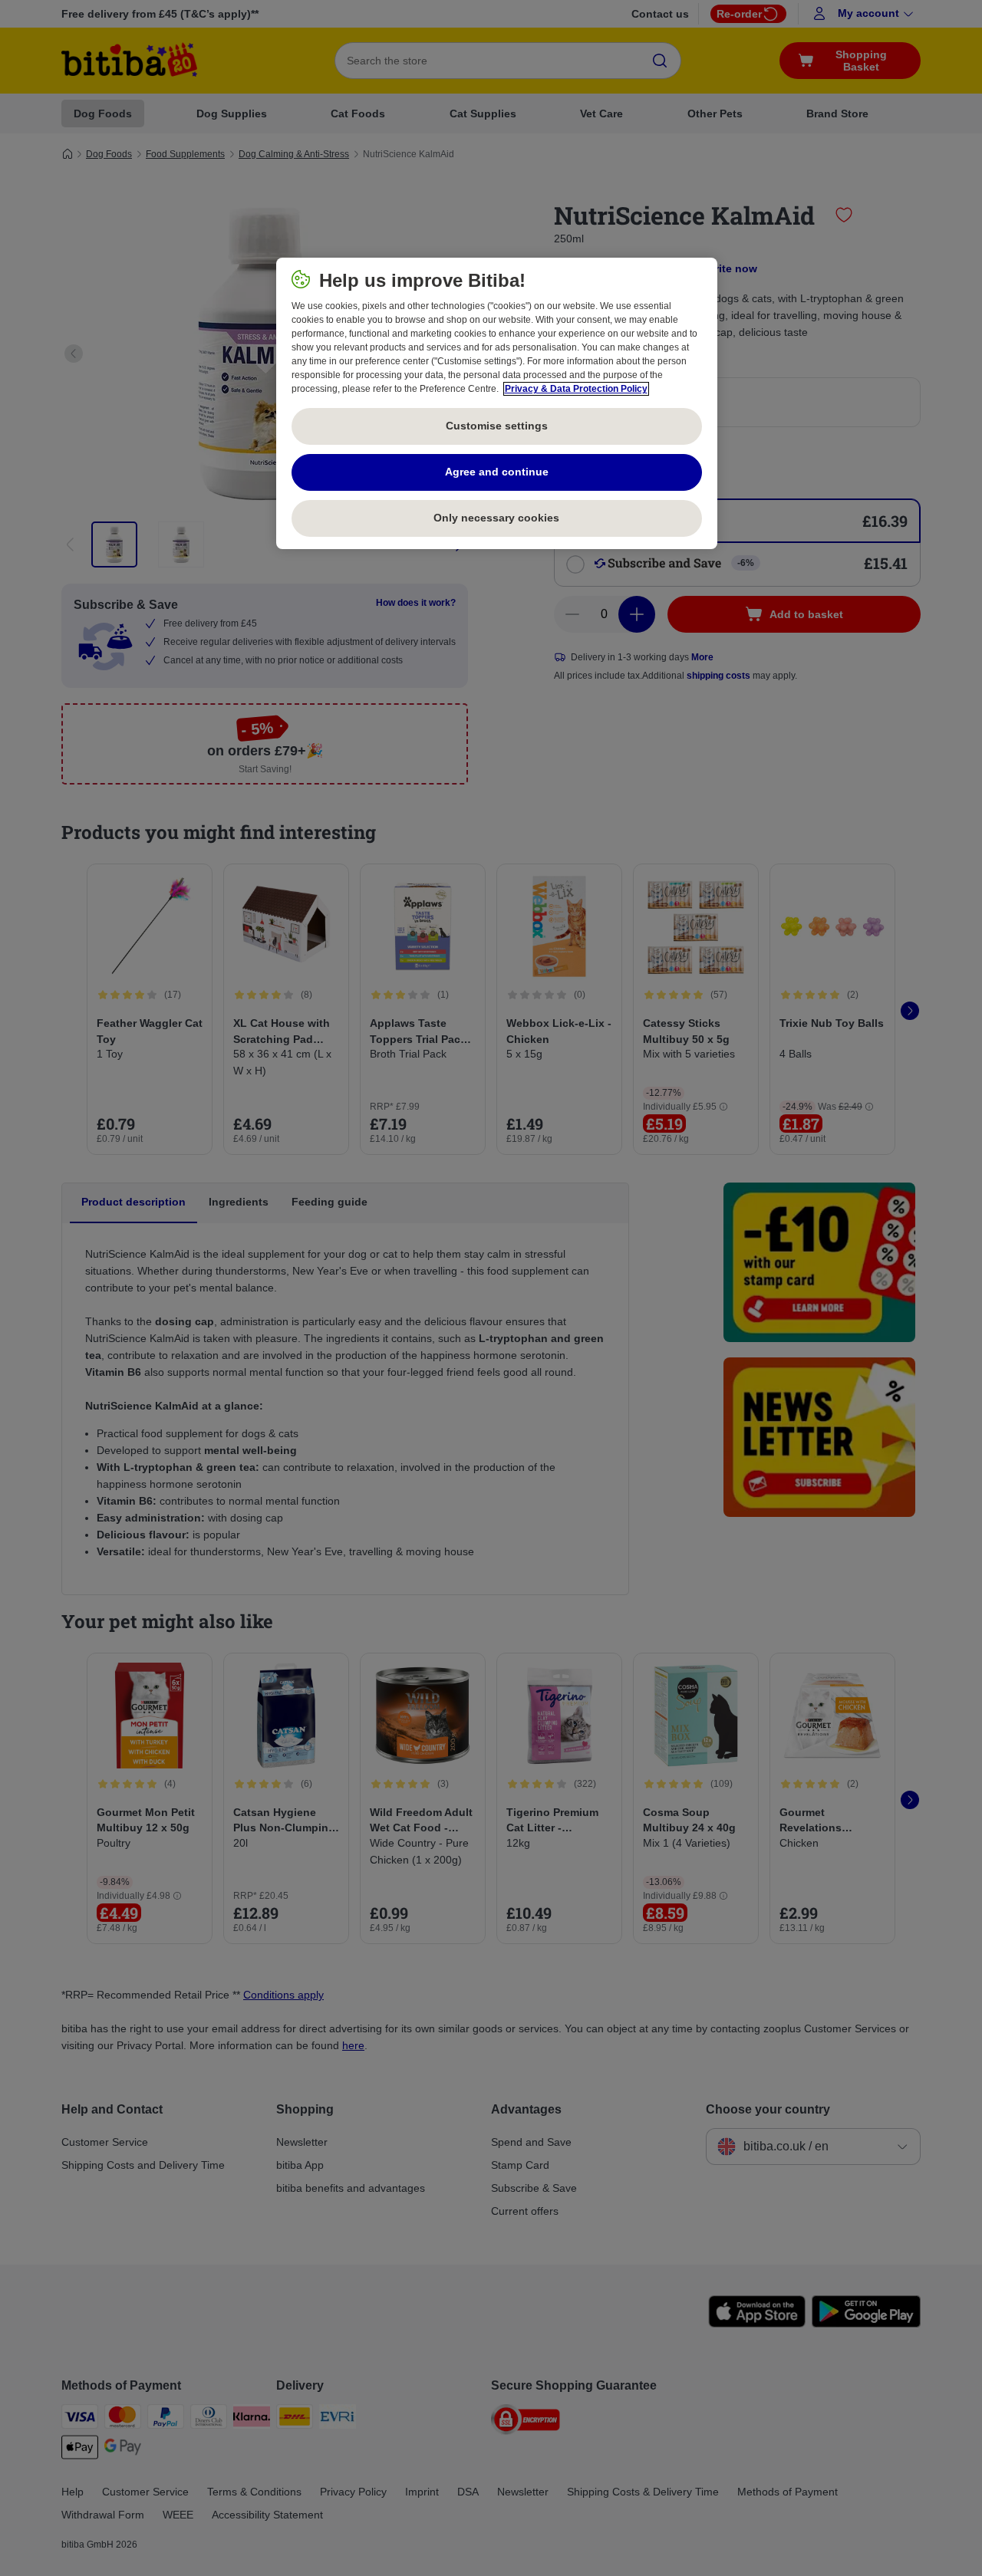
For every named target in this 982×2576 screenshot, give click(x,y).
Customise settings (497, 426)
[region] (497, 403)
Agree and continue (497, 472)
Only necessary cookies (496, 518)
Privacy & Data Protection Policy (576, 389)
